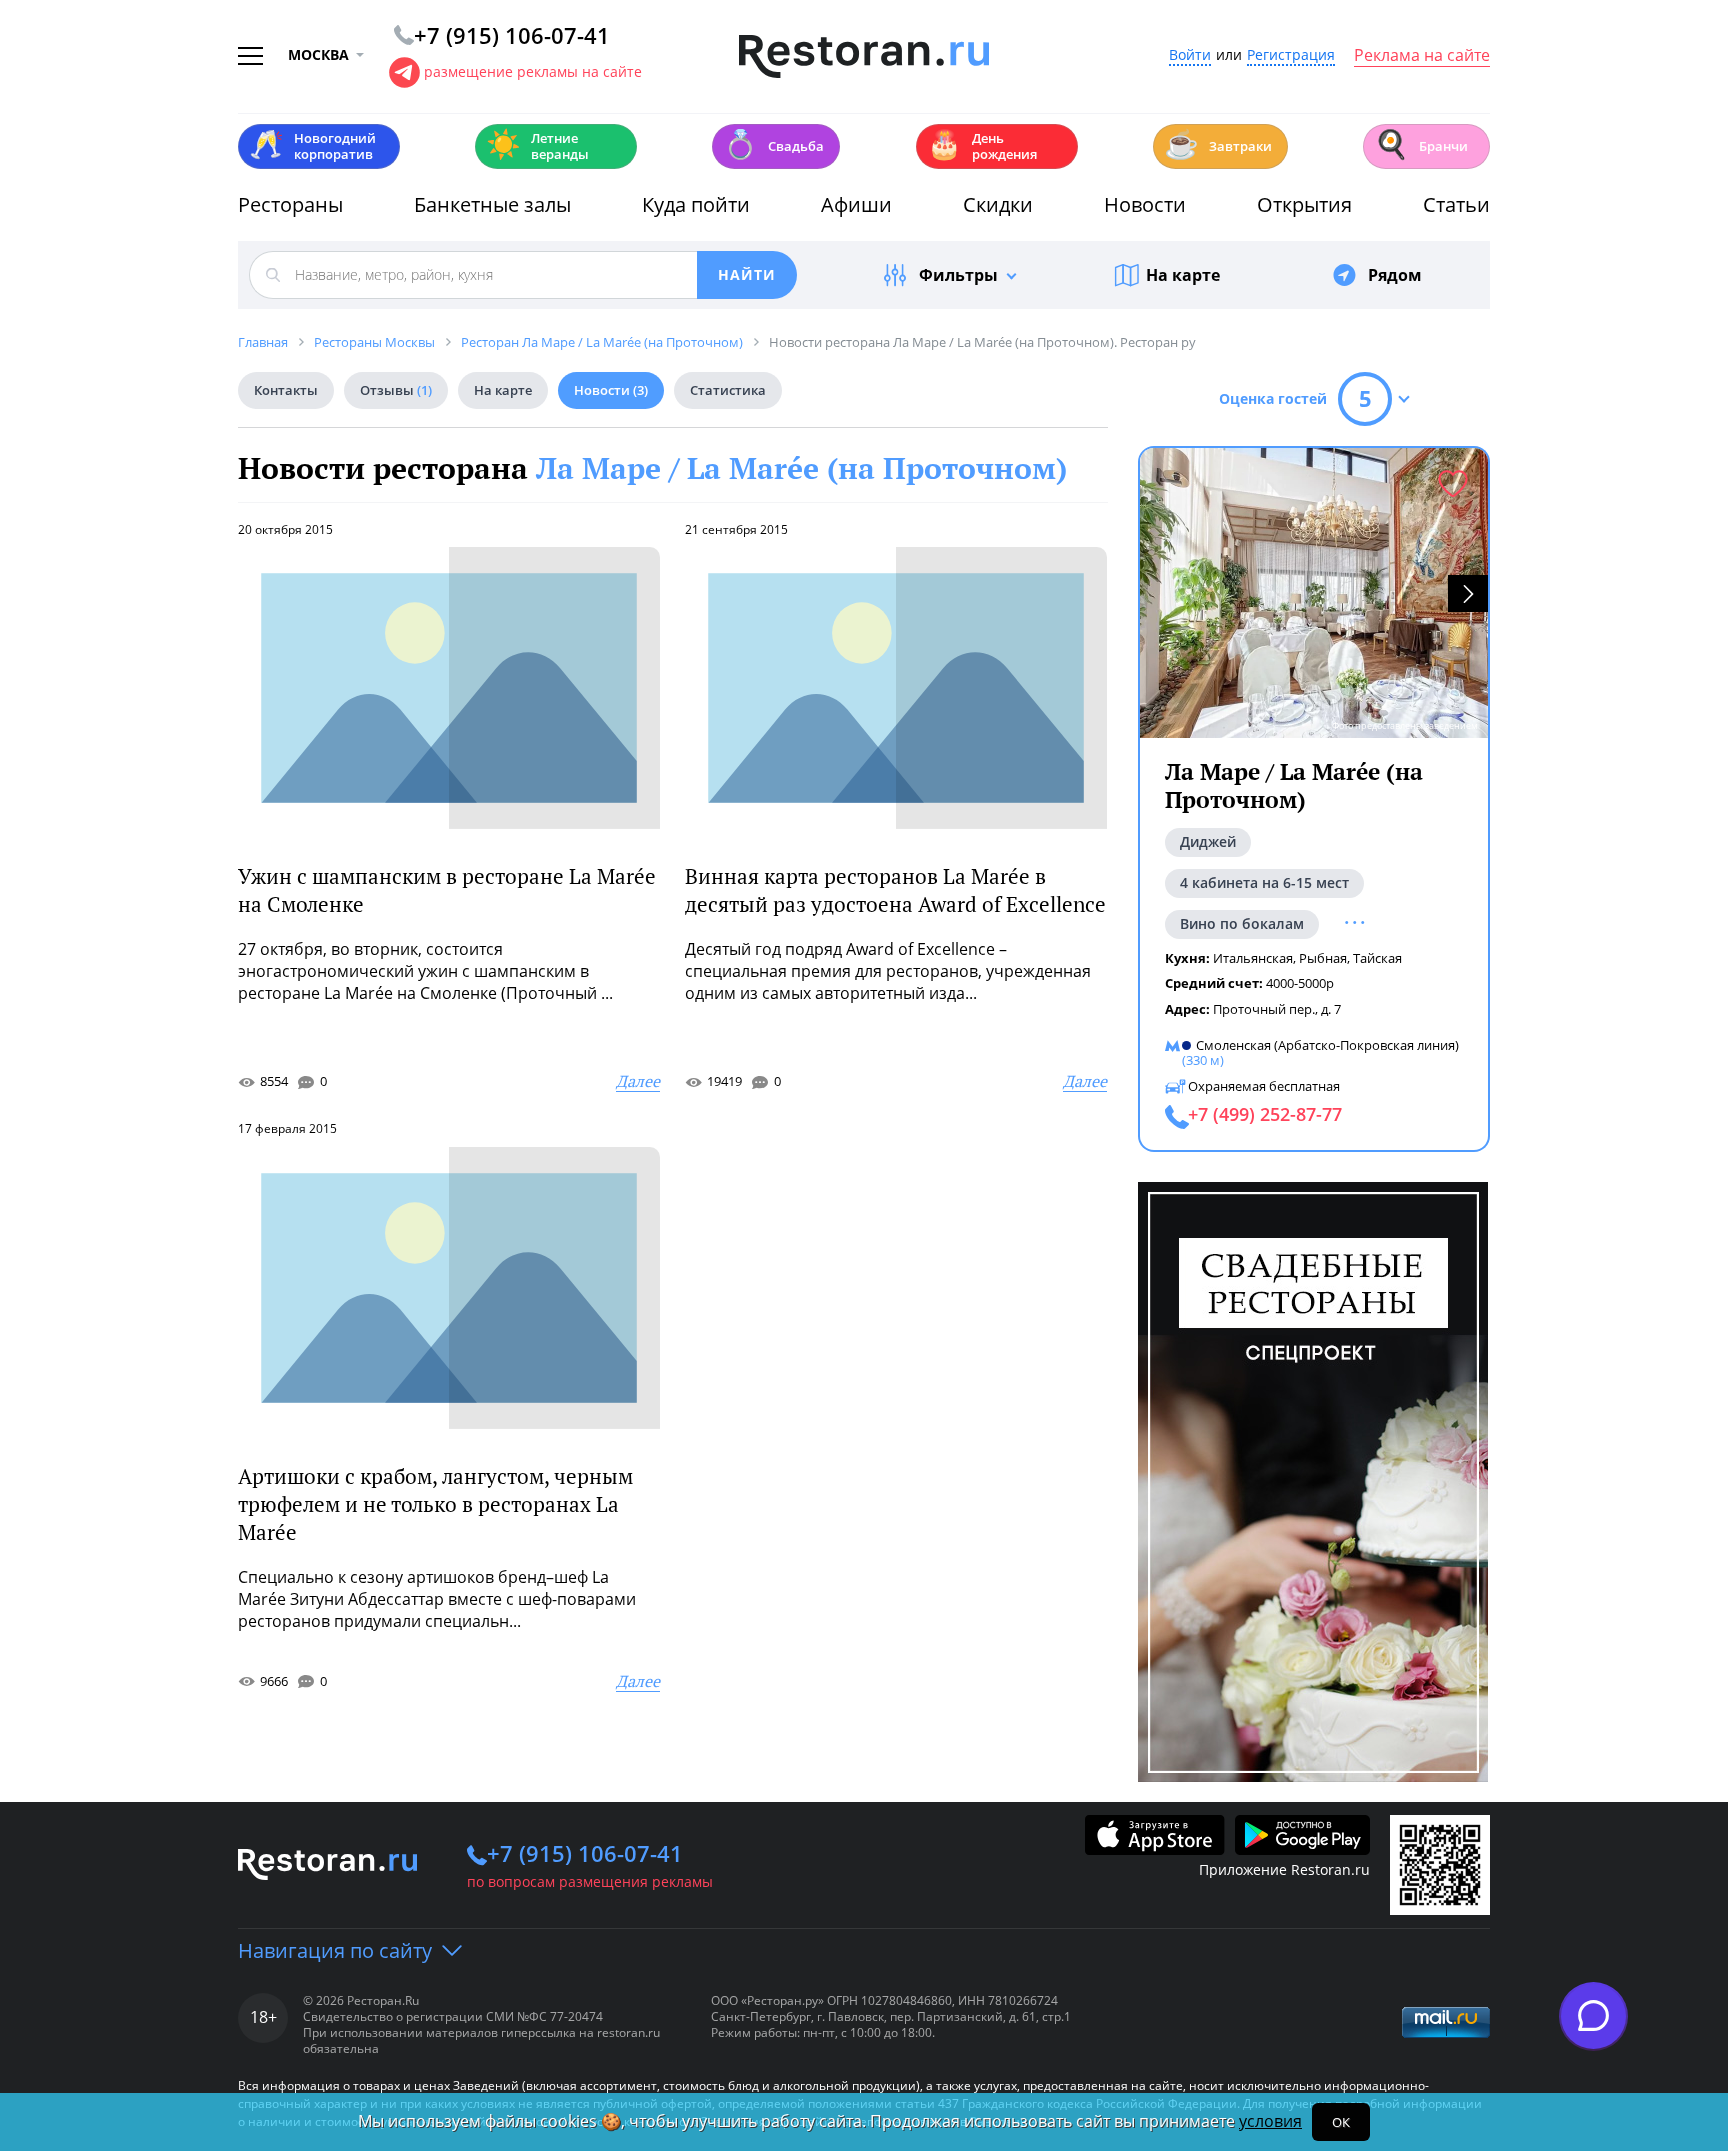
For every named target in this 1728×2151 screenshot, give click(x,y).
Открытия (1304, 204)
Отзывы (396, 390)
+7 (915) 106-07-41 (585, 1853)
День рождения (982, 146)
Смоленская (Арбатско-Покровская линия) (1327, 1044)
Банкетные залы (492, 204)
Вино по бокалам (1242, 923)
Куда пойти (696, 204)
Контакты (286, 390)
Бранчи (1421, 144)
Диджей (1208, 841)
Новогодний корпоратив (312, 146)
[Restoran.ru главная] (864, 57)
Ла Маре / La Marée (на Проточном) (801, 468)
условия (1270, 2121)
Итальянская (1253, 958)
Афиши (856, 204)
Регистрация (1291, 55)
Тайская (1377, 958)
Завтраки (1218, 144)
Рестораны (290, 204)
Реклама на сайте (1422, 56)
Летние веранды (537, 146)
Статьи (1456, 204)
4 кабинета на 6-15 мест (1264, 882)
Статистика (728, 390)
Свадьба (773, 144)
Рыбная (1323, 958)
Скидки (998, 204)
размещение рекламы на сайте (533, 71)
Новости (1145, 204)
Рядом (1395, 275)
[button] (1468, 593)
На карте (1183, 275)
